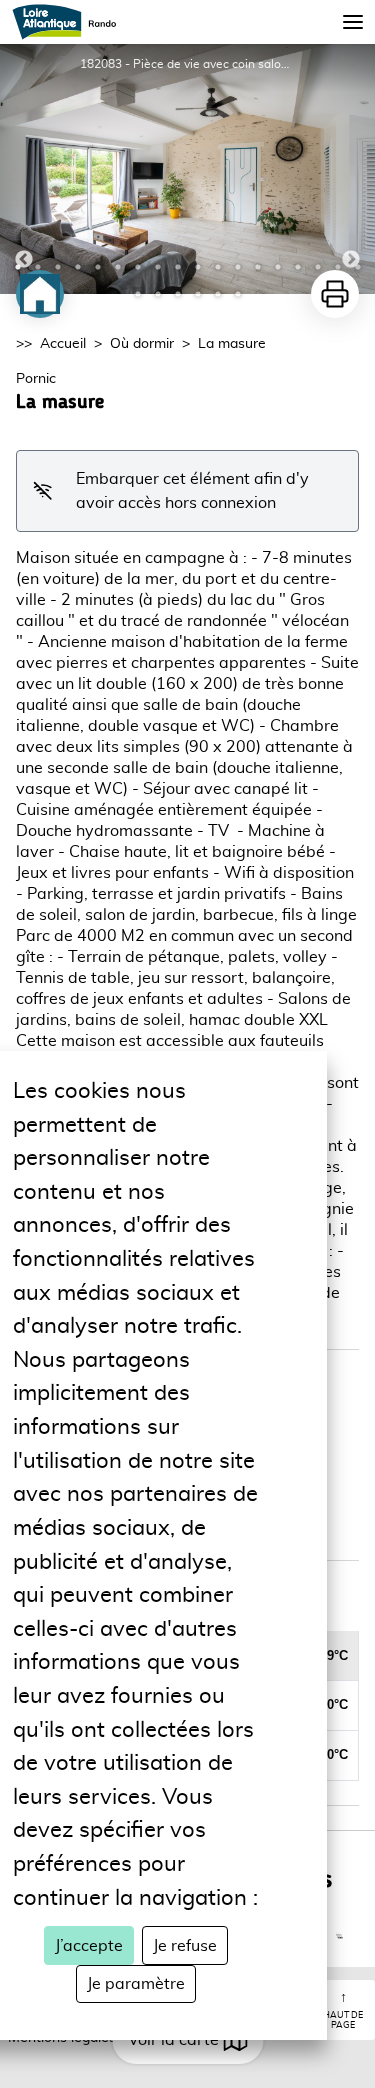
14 (278, 267)
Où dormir (142, 344)
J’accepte (89, 1946)
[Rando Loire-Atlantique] (70, 22)
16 (318, 267)
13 (258, 267)
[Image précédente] (24, 169)
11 (218, 267)
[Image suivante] (351, 169)
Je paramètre (136, 1984)
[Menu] (353, 22)
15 (298, 267)
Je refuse (185, 1946)
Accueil (63, 344)
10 (198, 267)
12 (238, 267)
